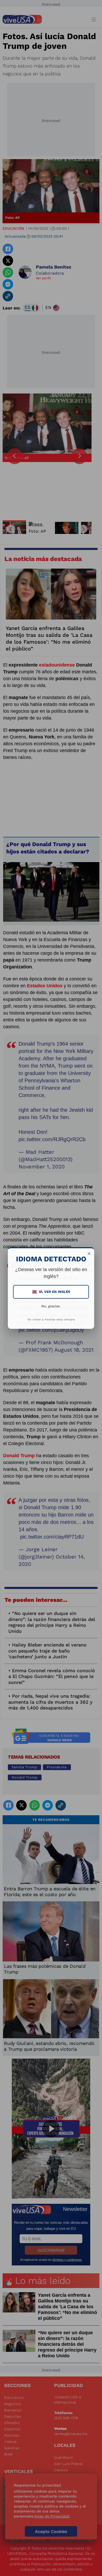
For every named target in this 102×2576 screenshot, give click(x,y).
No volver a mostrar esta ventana (51, 1320)
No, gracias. (51, 1306)
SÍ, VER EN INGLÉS (52, 1292)
